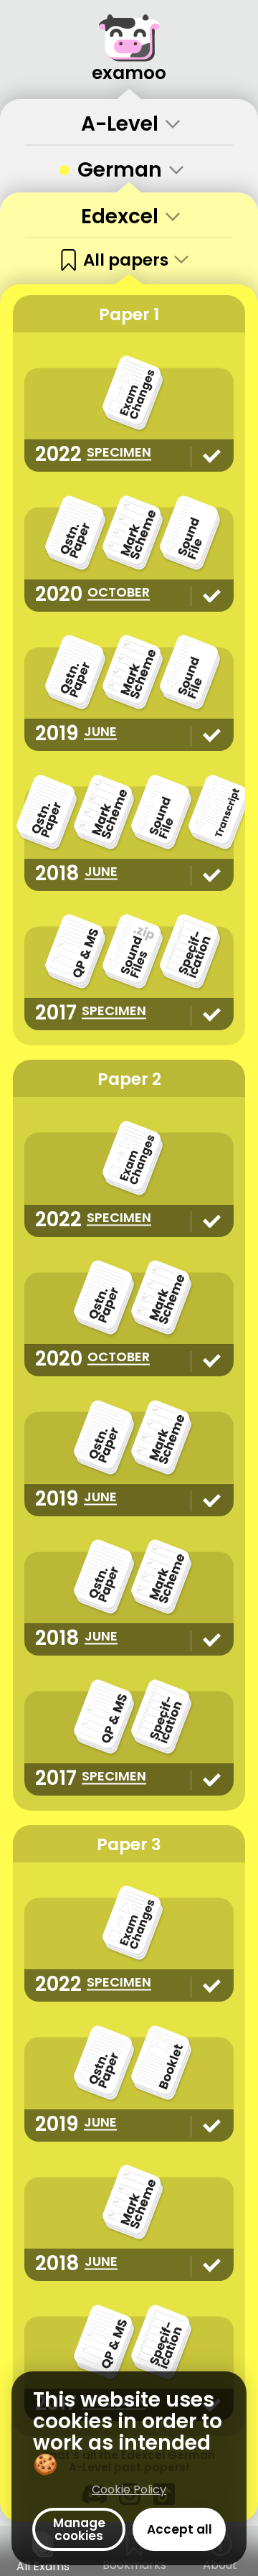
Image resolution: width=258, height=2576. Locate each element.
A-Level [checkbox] (120, 124)
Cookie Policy (129, 2489)
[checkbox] (129, 168)
